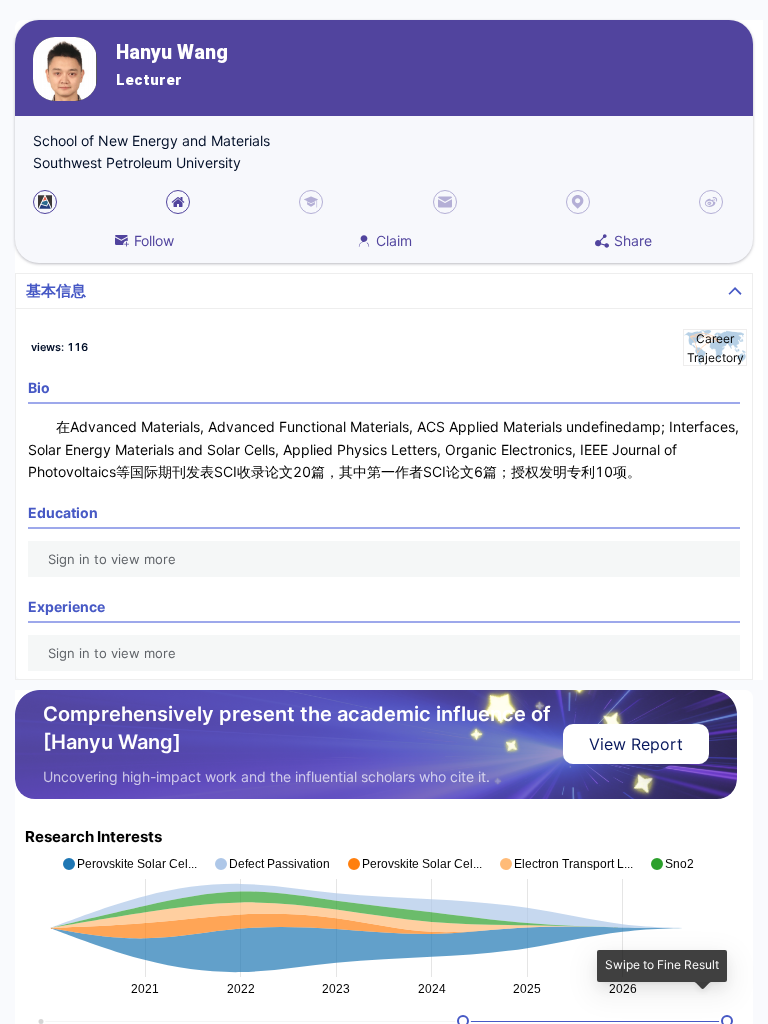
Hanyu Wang (172, 52)
